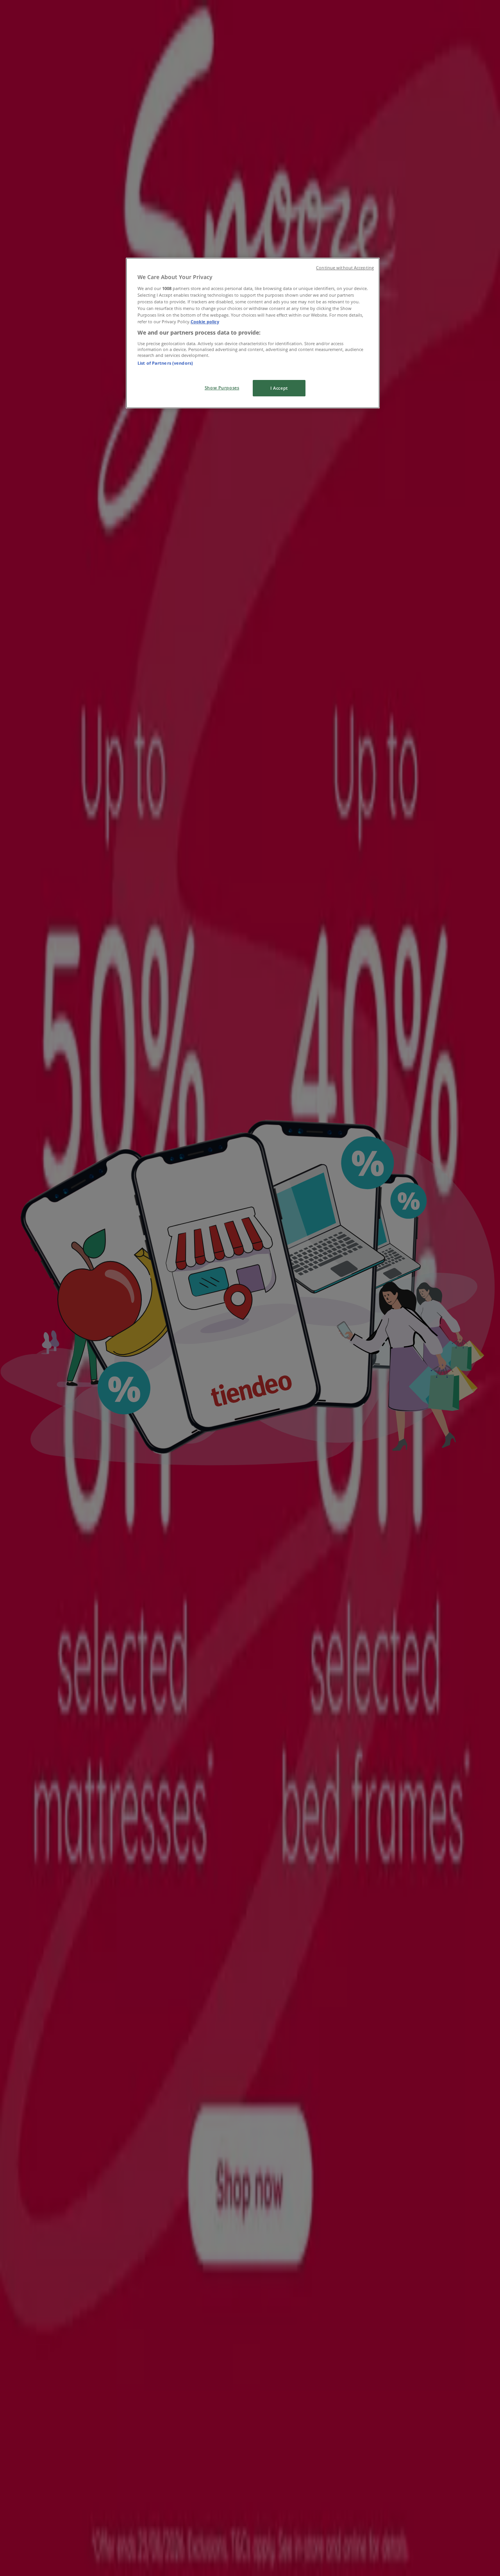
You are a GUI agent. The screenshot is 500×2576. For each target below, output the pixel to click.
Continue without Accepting (345, 268)
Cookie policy (205, 322)
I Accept (279, 388)
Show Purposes (222, 388)
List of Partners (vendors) (165, 363)
